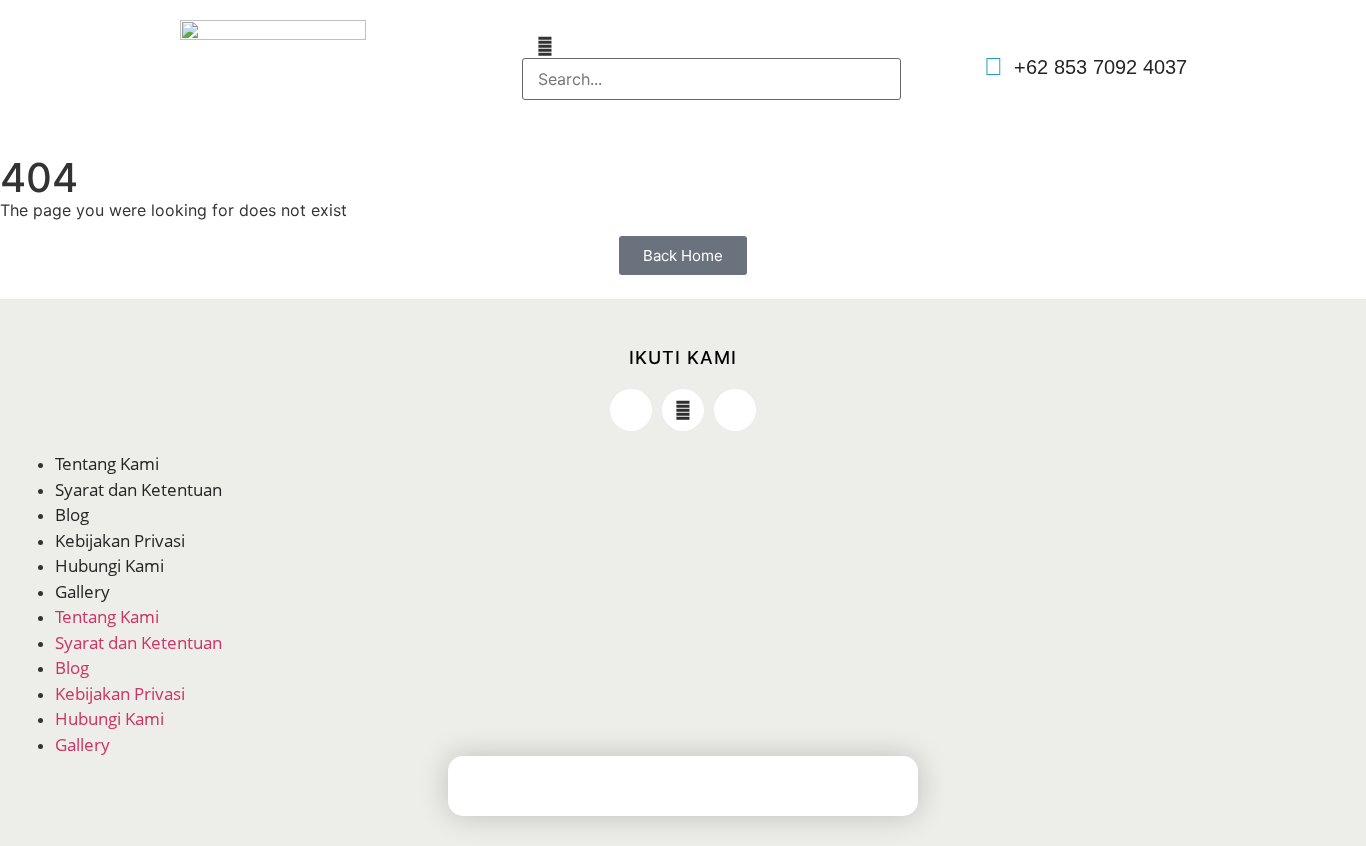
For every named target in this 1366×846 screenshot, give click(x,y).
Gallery (82, 591)
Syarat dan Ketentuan (138, 489)
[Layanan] (563, 790)
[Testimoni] (863, 790)
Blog (72, 514)
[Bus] (743, 790)
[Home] (503, 790)
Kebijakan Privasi (120, 540)
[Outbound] (683, 790)
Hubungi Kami (109, 565)
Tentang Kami (107, 463)
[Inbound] (623, 790)
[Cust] (803, 790)
